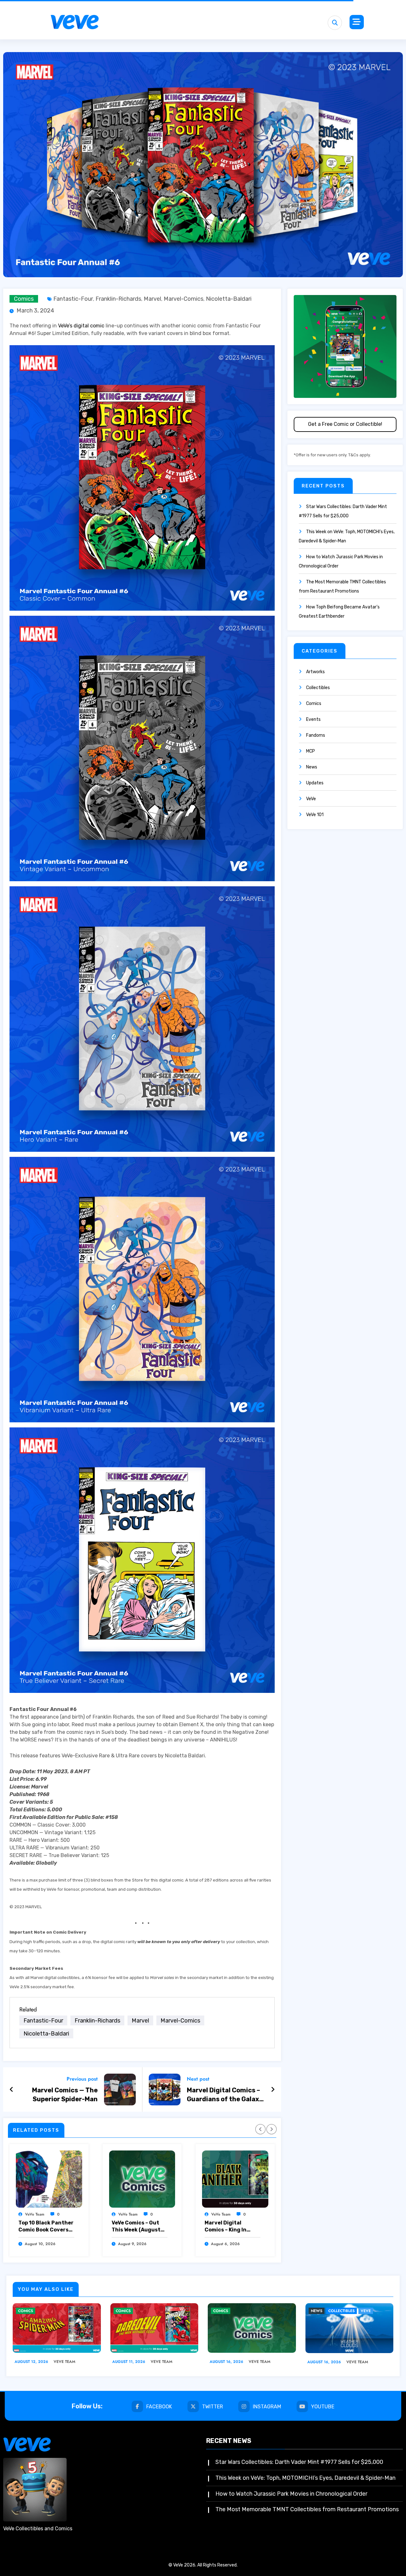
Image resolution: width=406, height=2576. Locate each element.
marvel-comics (183, 299)
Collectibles (318, 688)
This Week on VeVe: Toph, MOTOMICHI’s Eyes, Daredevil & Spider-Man (305, 2478)
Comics (24, 299)
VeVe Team (35, 2214)
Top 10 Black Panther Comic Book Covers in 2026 (46, 2227)
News (312, 767)
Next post (198, 2079)
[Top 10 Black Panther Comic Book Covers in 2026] (49, 2179)
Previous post (82, 2079)
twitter (213, 2407)
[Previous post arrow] (12, 2090)
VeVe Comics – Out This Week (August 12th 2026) (136, 2227)
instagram (267, 2407)
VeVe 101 (315, 815)
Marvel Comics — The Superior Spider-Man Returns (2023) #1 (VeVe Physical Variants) (59, 2095)
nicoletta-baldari (229, 299)
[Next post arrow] (273, 2090)
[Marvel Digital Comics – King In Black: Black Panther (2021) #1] (235, 2179)
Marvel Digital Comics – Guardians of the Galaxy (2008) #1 (225, 2095)
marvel (152, 299)
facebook (159, 2407)
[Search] (335, 23)
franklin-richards (118, 299)
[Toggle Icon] (357, 22)
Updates (315, 783)
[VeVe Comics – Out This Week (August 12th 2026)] (142, 2179)
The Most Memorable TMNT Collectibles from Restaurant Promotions (307, 2509)
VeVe (311, 799)
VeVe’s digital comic (81, 326)
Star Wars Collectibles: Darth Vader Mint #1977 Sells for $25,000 (299, 2462)
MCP (311, 751)
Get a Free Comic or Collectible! (345, 424)
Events (313, 719)
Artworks (315, 672)
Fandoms (316, 735)
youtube (323, 2407)
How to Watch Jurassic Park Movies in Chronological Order (291, 2494)
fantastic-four (73, 299)
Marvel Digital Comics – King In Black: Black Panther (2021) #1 (232, 2227)
